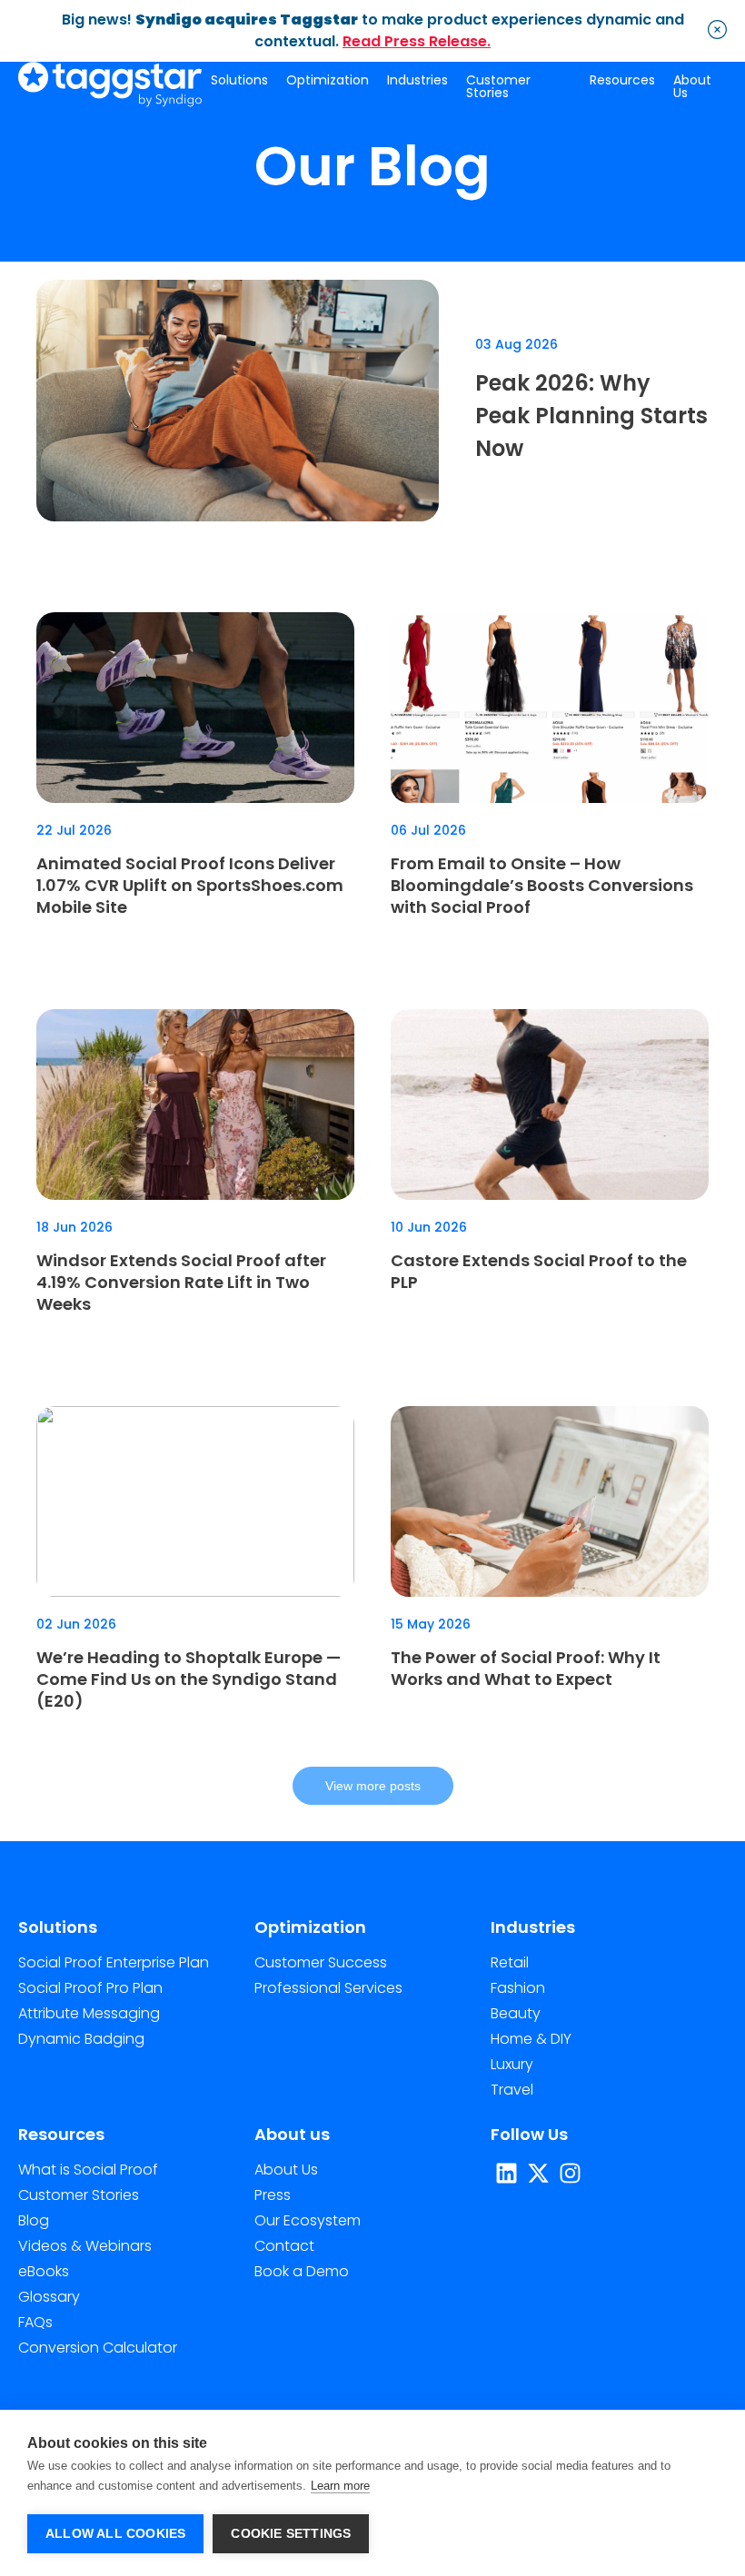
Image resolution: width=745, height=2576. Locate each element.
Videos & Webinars (85, 2246)
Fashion (518, 1988)
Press (273, 2195)
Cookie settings (291, 2534)
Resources (622, 80)
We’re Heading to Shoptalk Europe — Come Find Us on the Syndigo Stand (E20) (189, 1679)
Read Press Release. (417, 41)
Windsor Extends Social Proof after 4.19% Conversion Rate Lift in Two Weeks (181, 1282)
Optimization (328, 80)
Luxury (512, 2064)
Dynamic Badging (81, 2039)
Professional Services (328, 1988)
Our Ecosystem (308, 2220)
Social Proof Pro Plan (90, 1988)
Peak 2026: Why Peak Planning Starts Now (591, 416)
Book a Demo (302, 2271)
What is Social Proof (88, 2170)
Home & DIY (531, 2039)
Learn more (340, 2486)
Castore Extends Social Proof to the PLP (539, 1271)
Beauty (516, 2013)
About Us (692, 86)
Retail (510, 1962)
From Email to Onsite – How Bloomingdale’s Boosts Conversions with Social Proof (542, 885)
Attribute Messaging (89, 2013)
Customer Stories (498, 86)
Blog (34, 2220)
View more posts (373, 1786)
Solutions (239, 80)
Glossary (49, 2297)
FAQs (35, 2322)
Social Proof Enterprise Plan (114, 1962)
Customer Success (321, 1962)
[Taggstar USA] (110, 86)
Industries (417, 80)
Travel (512, 2090)
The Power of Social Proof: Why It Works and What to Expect (526, 1668)
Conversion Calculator (98, 2348)
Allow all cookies (115, 2534)
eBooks (44, 2271)
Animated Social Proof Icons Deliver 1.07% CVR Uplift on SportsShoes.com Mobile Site (190, 885)
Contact (284, 2246)
